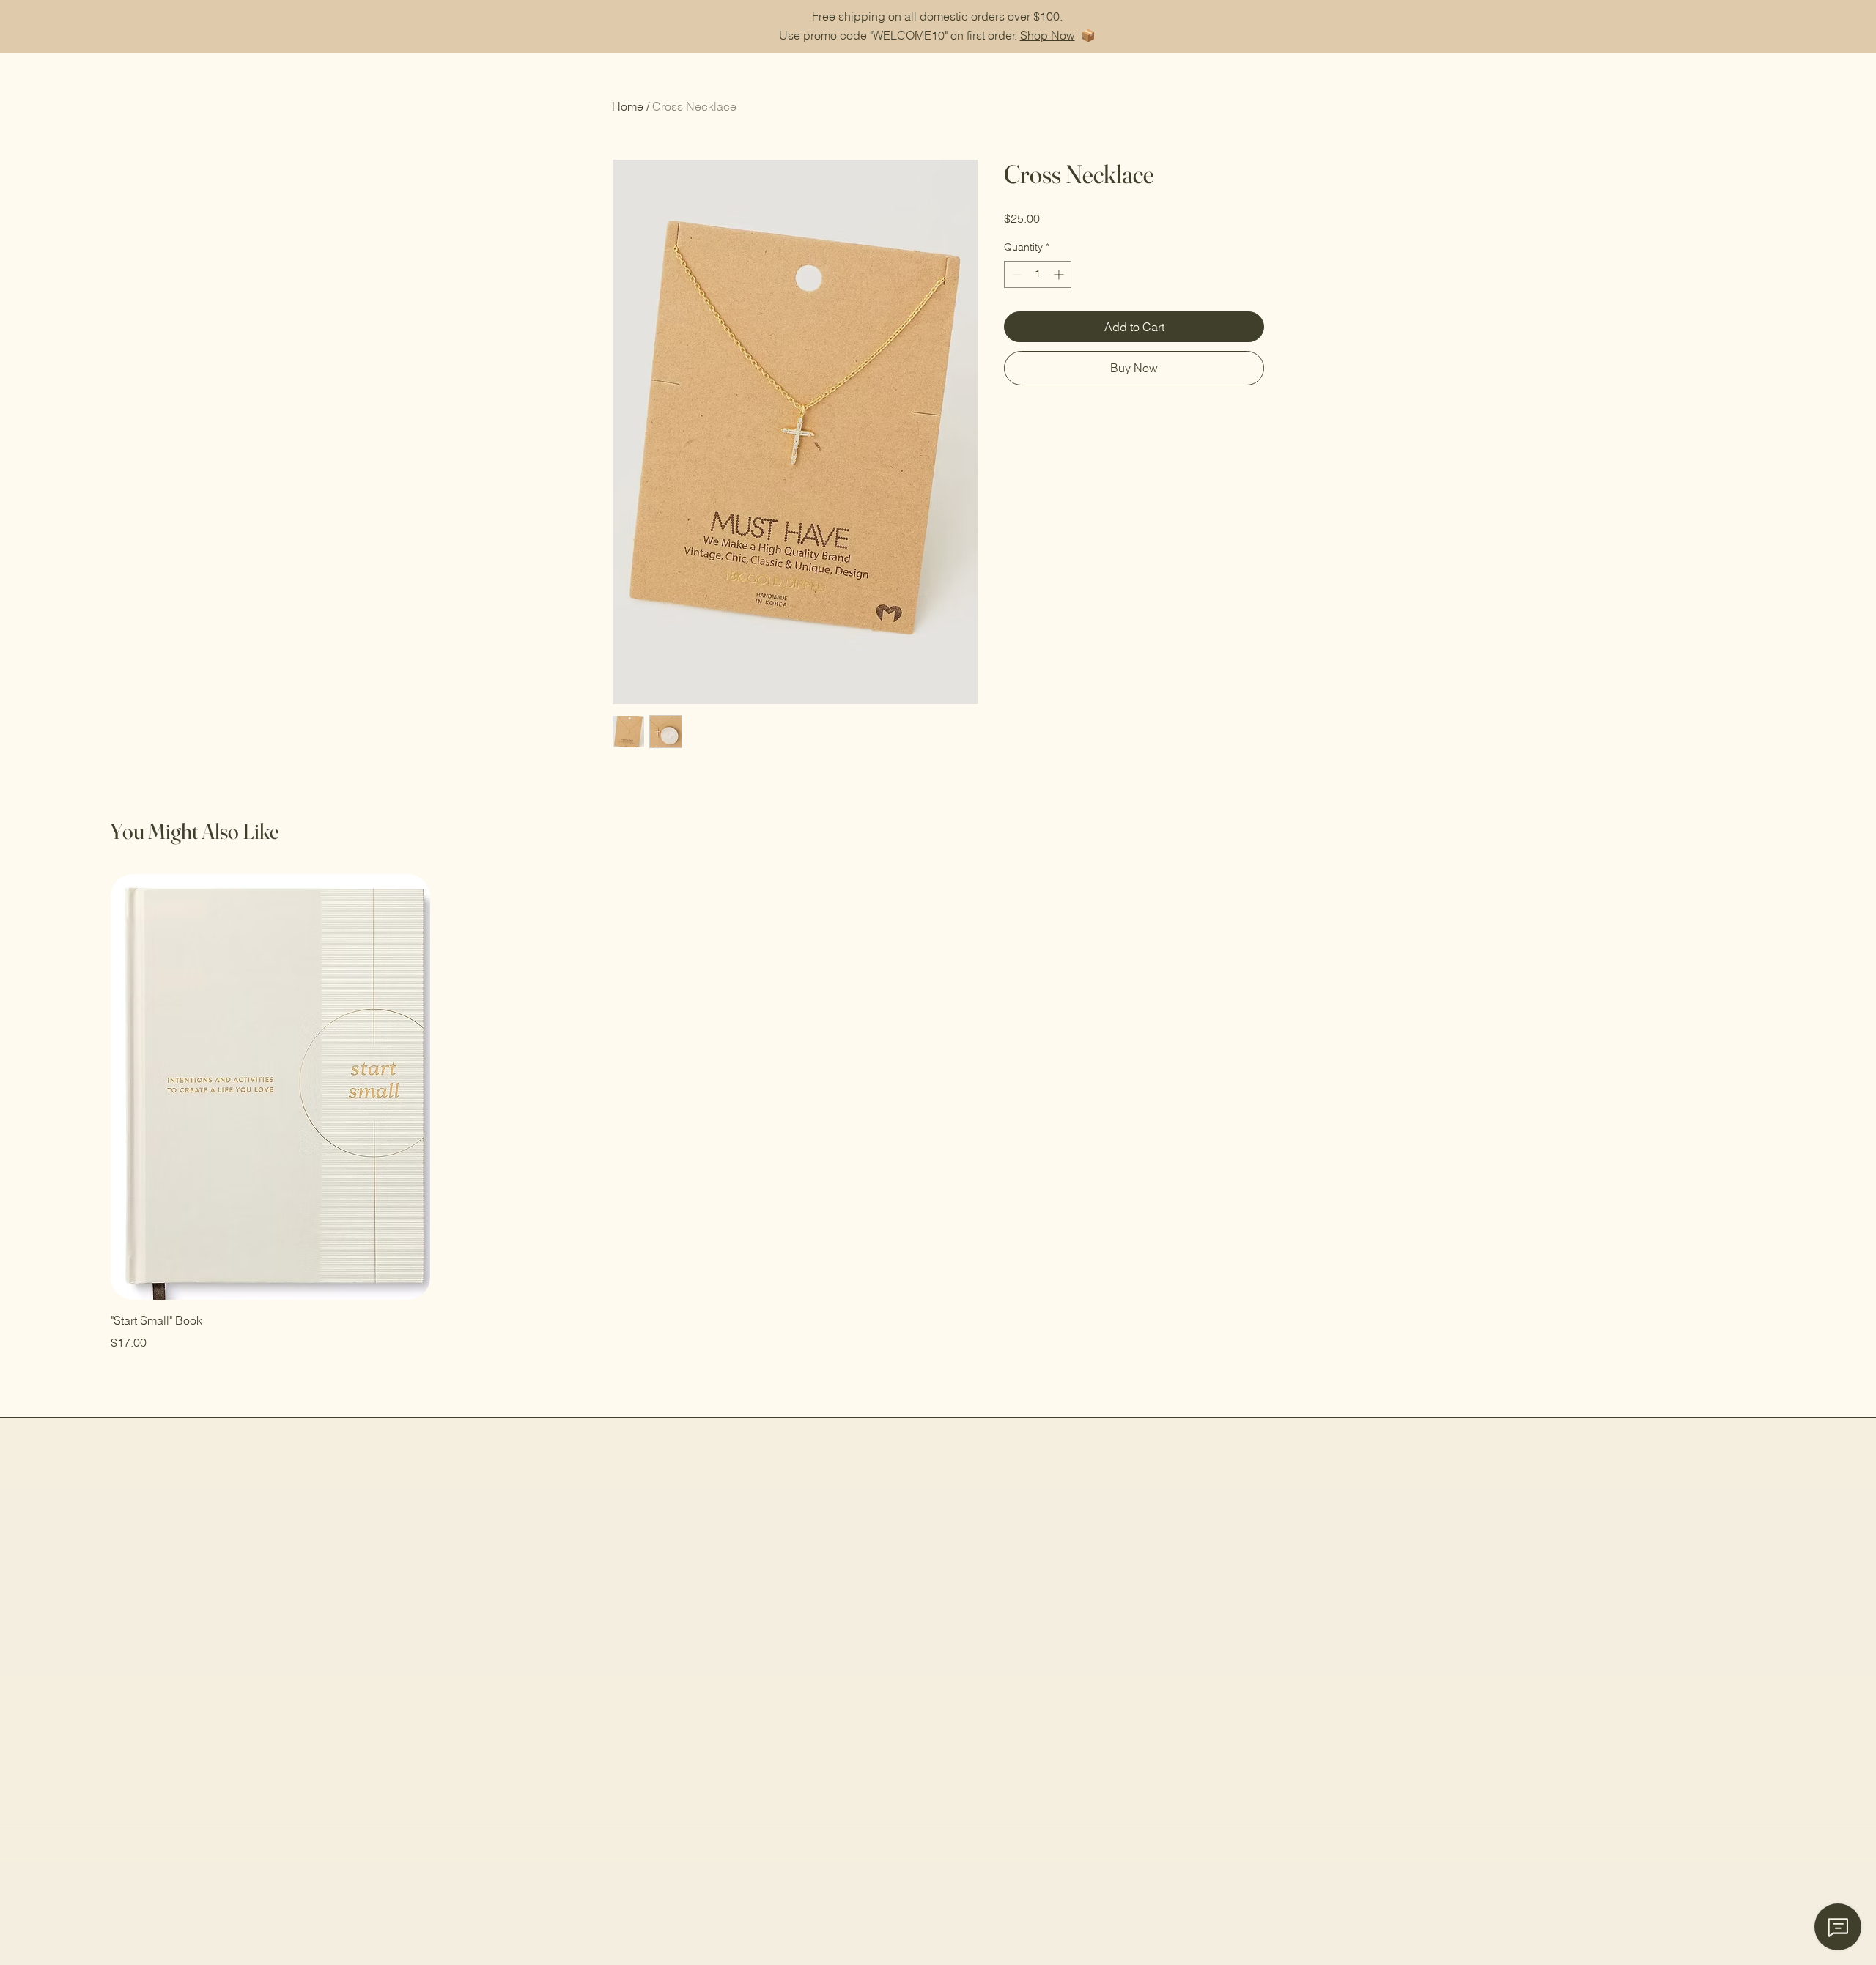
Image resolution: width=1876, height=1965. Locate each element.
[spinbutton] (1038, 274)
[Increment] (1060, 274)
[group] (938, 1112)
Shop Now (1048, 35)
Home (628, 106)
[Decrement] (1015, 274)
